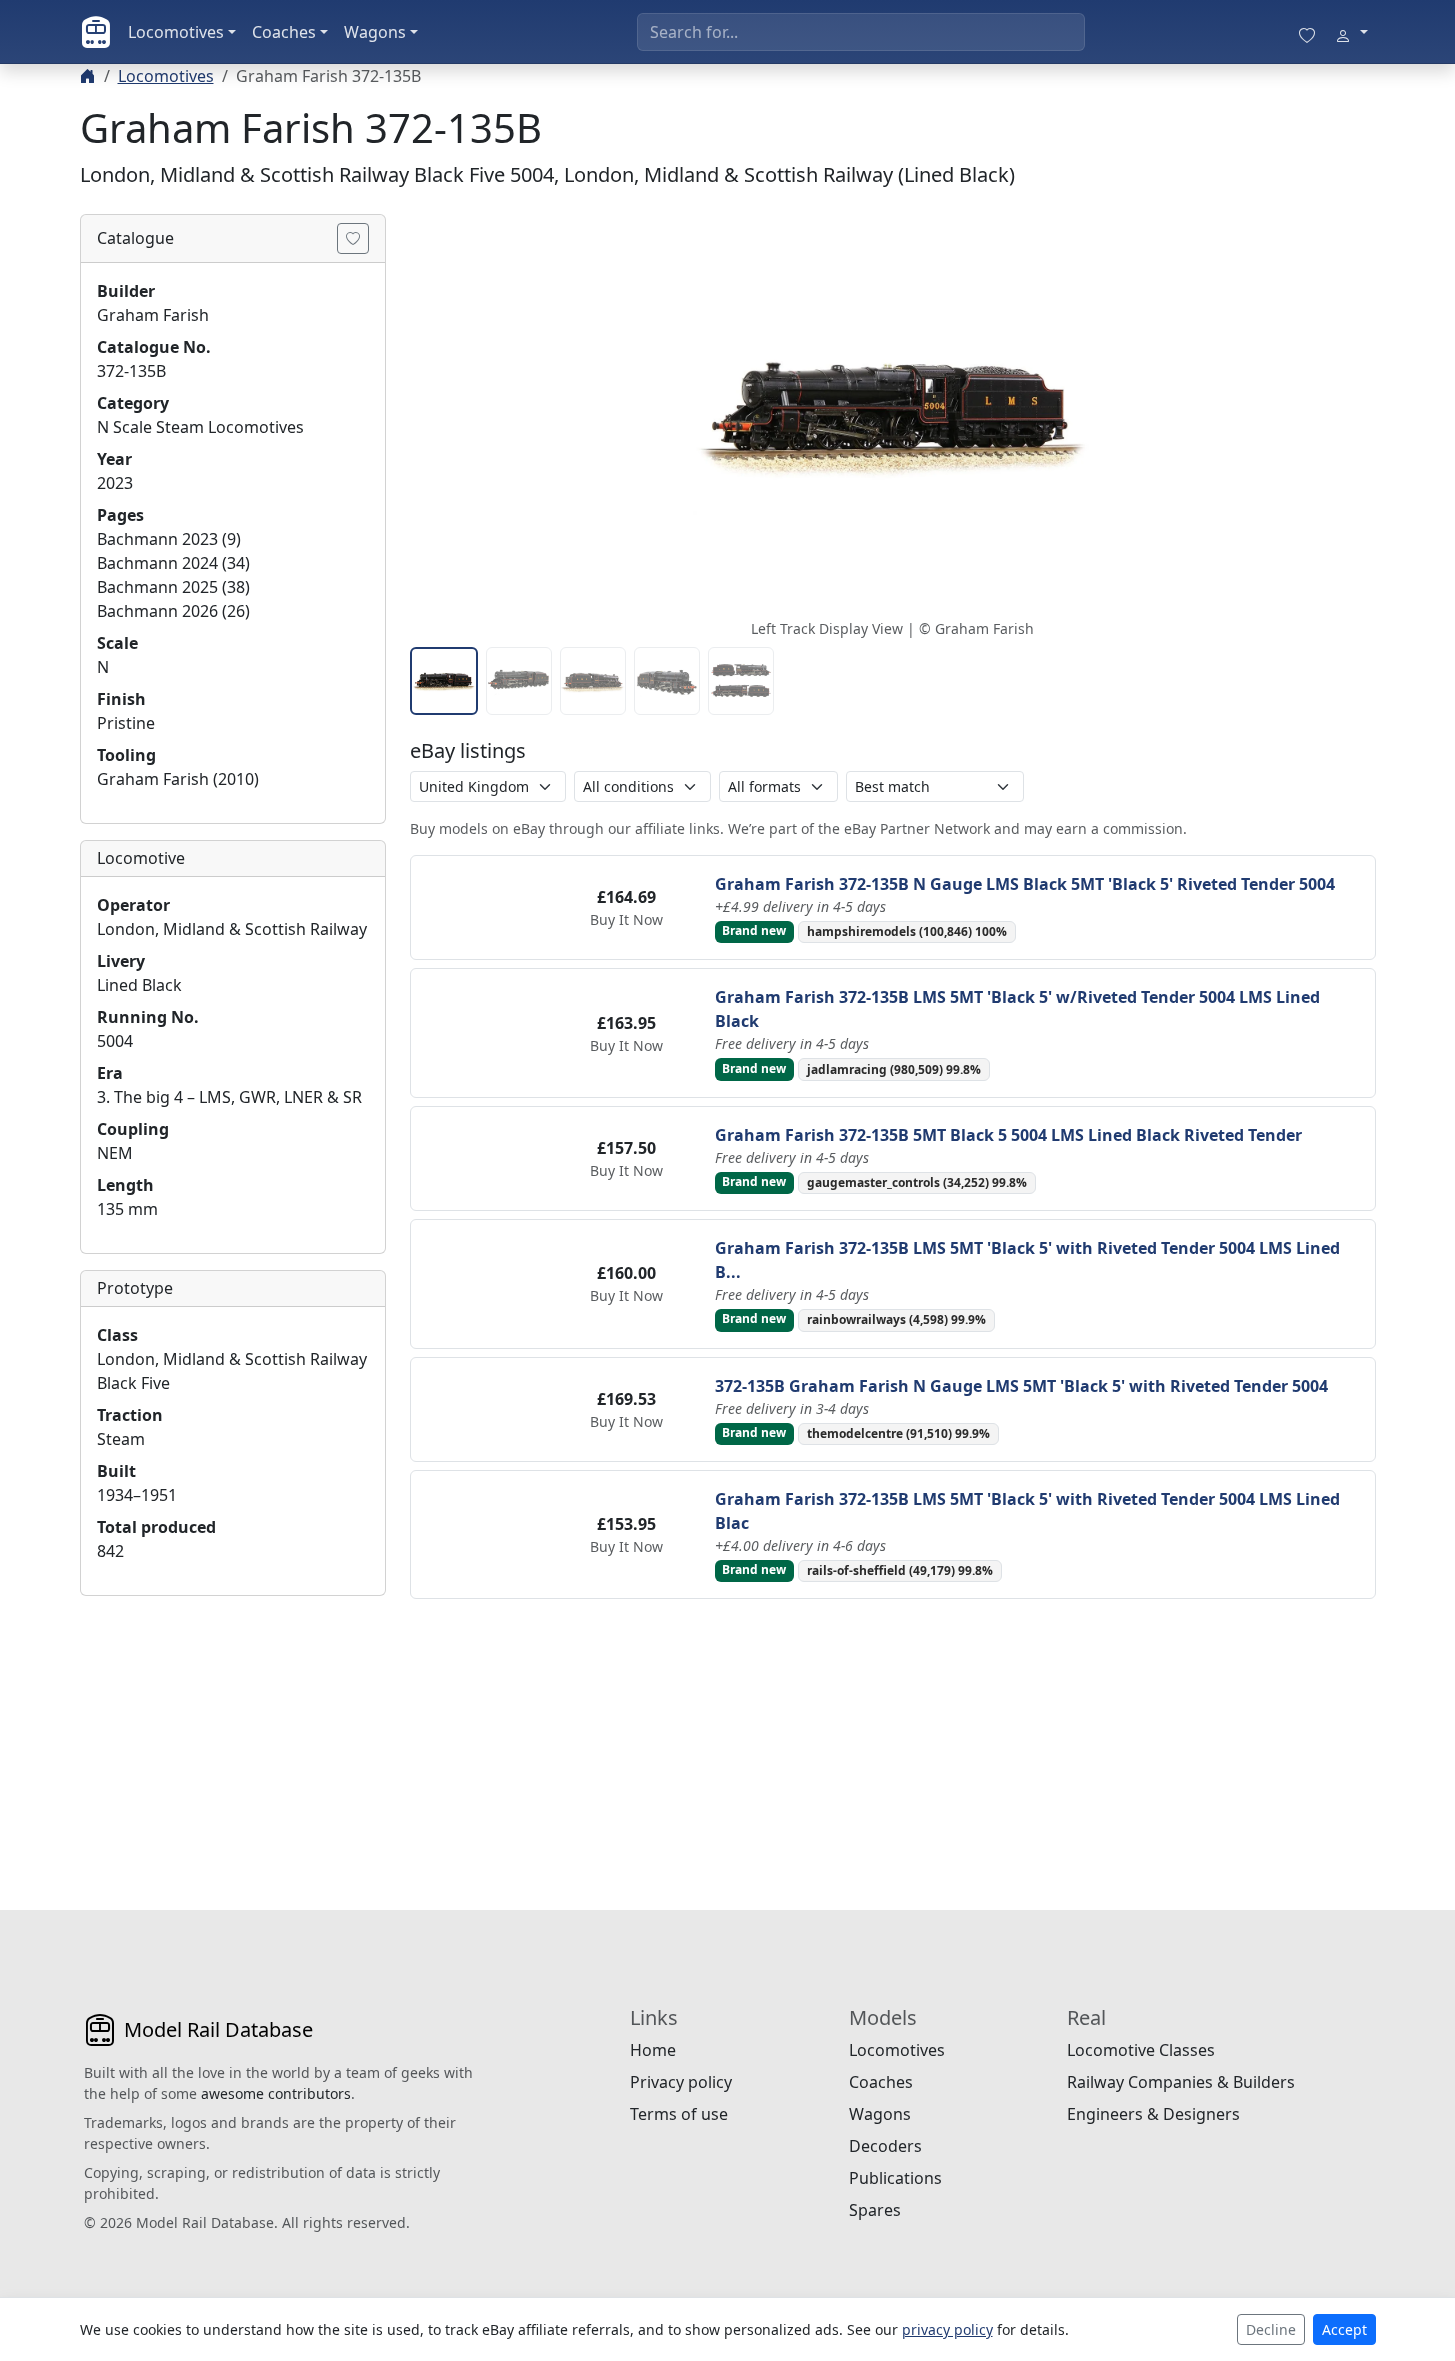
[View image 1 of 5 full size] (893, 414)
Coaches (284, 32)
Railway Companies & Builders (1181, 2082)
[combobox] (861, 32)
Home (653, 2050)
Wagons (375, 32)
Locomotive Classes (1141, 2050)
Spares (875, 2210)
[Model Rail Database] (96, 32)
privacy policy (947, 2329)
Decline (1271, 2329)
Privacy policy (681, 2082)
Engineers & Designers (1153, 2114)
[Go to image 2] (519, 681)
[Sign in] (1351, 32)
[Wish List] (1307, 32)
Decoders (885, 2146)
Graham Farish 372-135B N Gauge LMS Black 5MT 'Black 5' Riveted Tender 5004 (1025, 884)
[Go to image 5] (741, 681)
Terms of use (679, 2114)
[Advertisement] (233, 1737)
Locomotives (176, 32)
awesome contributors (276, 2093)
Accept (1344, 2329)
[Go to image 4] (667, 681)
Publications (895, 2178)
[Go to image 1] (444, 681)
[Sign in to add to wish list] (353, 238)
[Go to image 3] (593, 681)
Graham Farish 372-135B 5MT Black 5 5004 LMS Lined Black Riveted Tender (1008, 1135)
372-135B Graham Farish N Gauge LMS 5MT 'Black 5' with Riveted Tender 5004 (1021, 1386)
